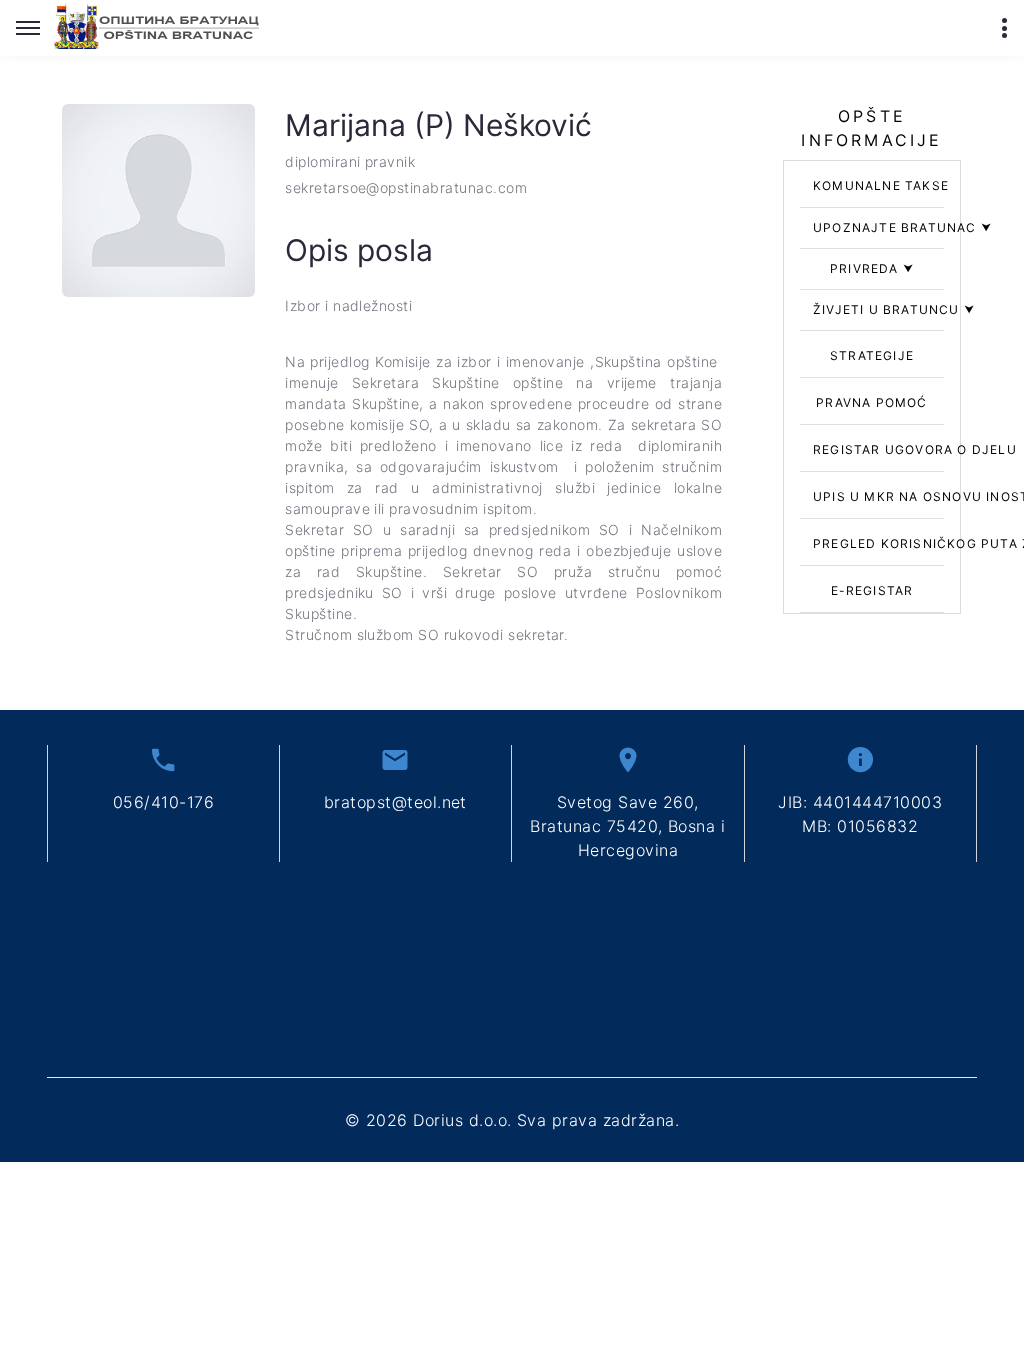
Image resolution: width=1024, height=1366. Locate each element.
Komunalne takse (881, 185)
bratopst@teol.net (395, 802)
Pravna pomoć (871, 402)
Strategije (872, 355)
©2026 (512, 1120)
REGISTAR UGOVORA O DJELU (915, 449)
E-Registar (872, 590)
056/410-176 (163, 802)
